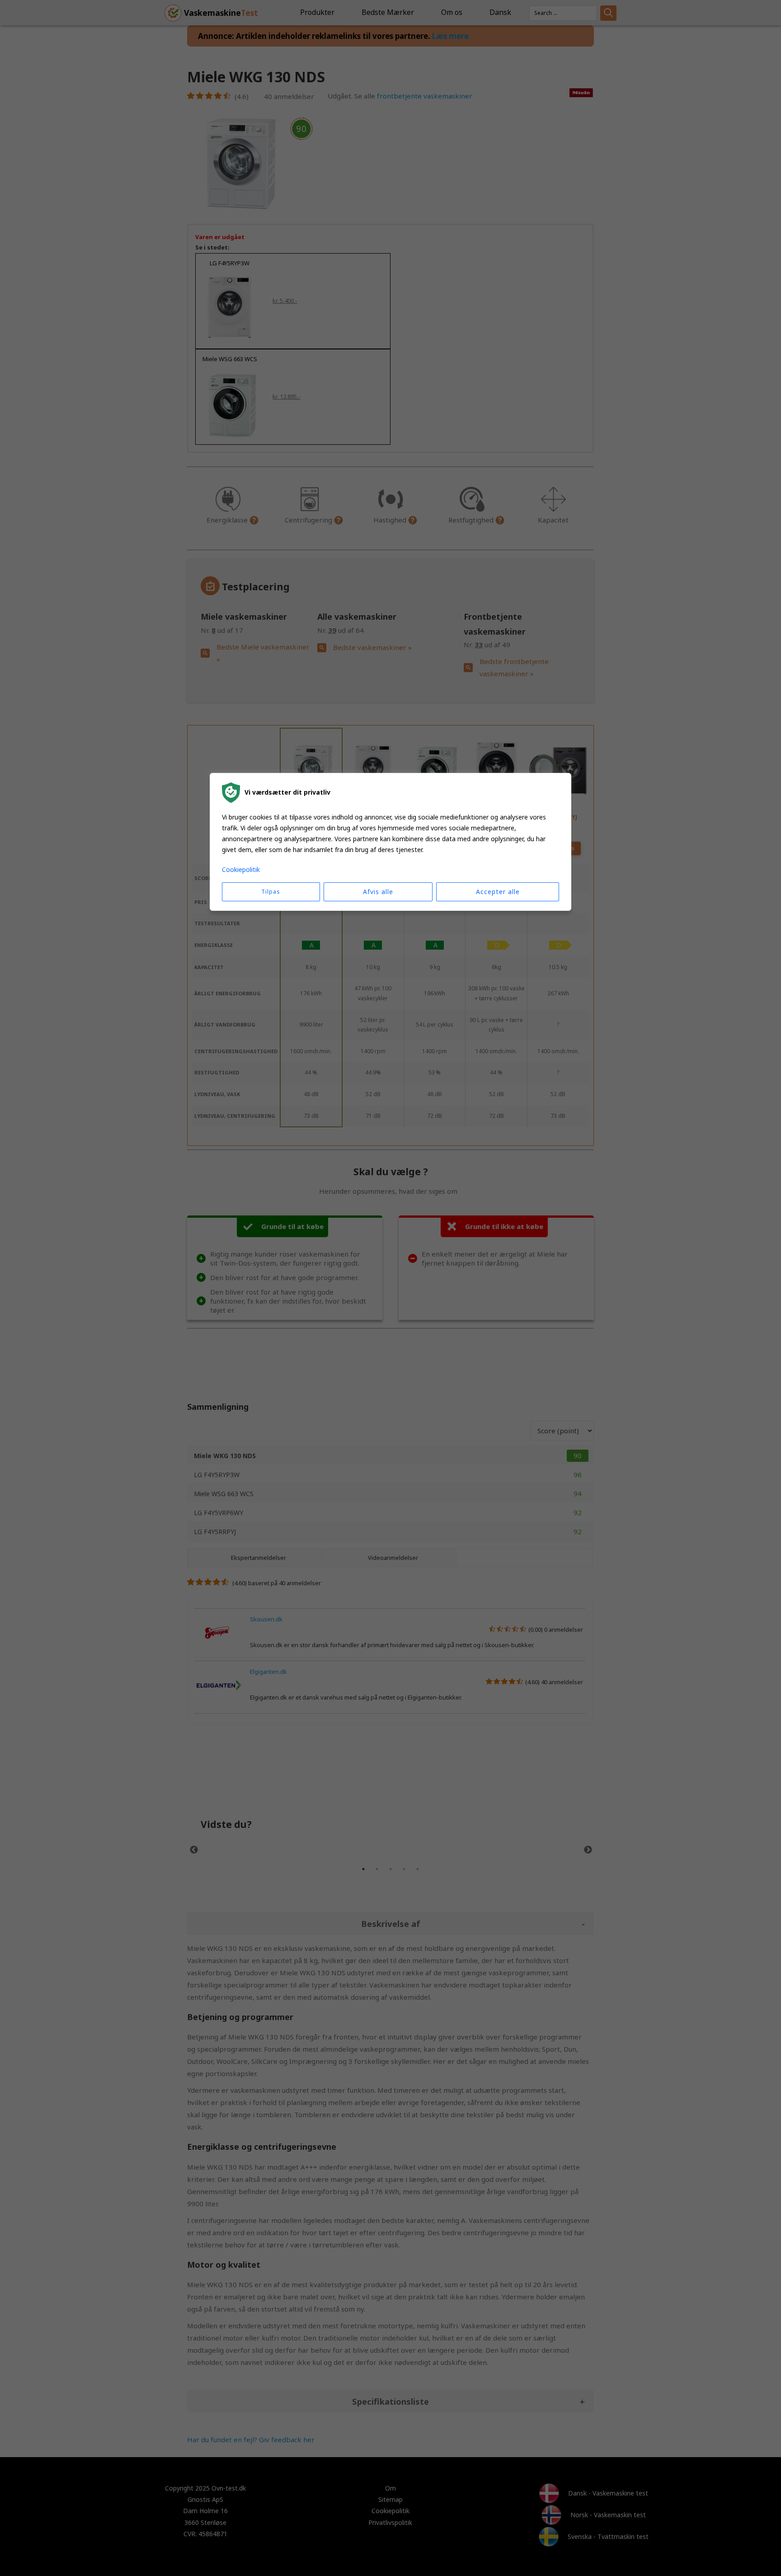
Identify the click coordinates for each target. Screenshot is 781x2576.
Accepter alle (498, 892)
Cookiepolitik (241, 869)
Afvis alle (378, 892)
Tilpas (271, 892)
